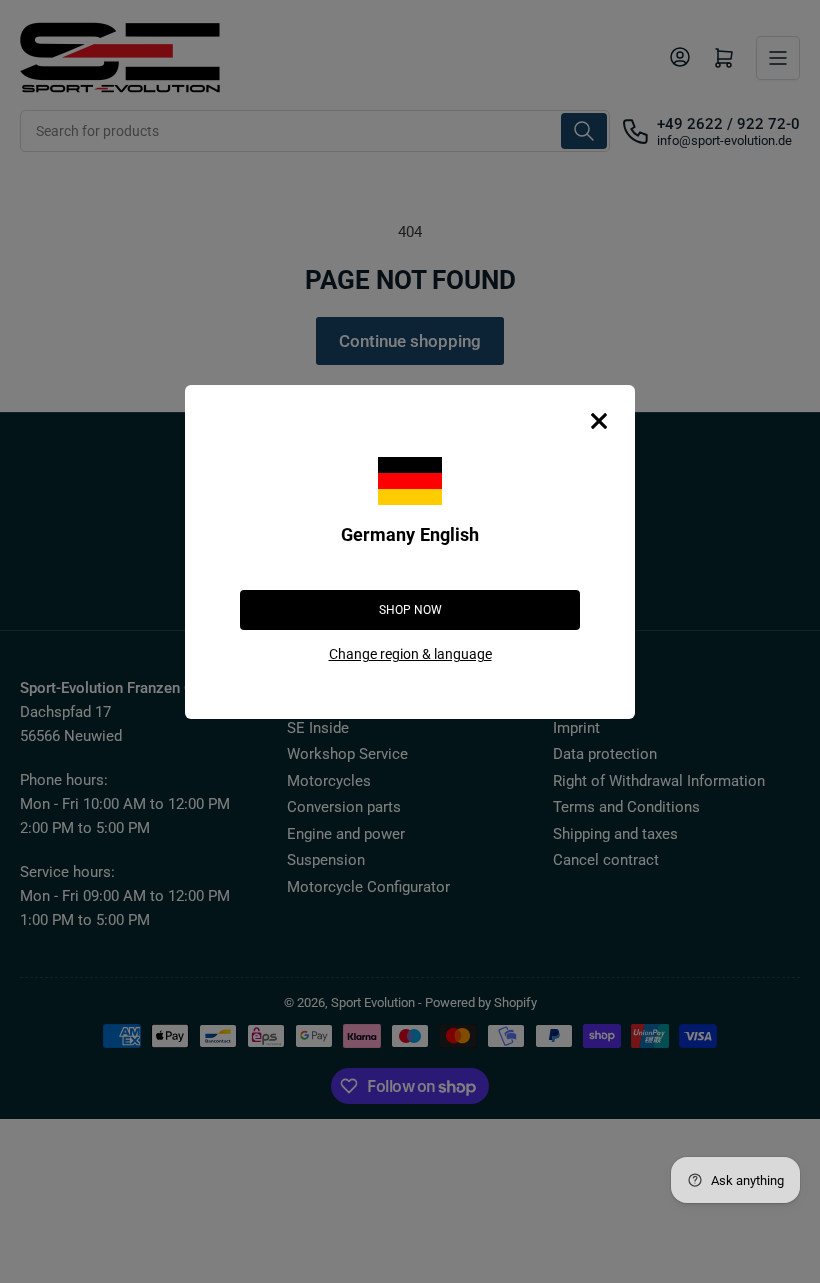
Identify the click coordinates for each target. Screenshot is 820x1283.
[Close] (599, 421)
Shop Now (410, 610)
